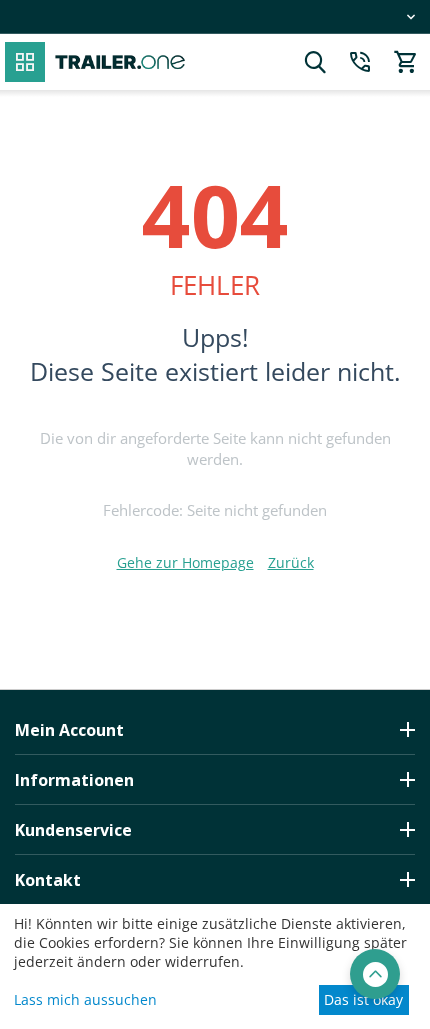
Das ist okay (363, 999)
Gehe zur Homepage (185, 562)
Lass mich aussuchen (85, 999)
